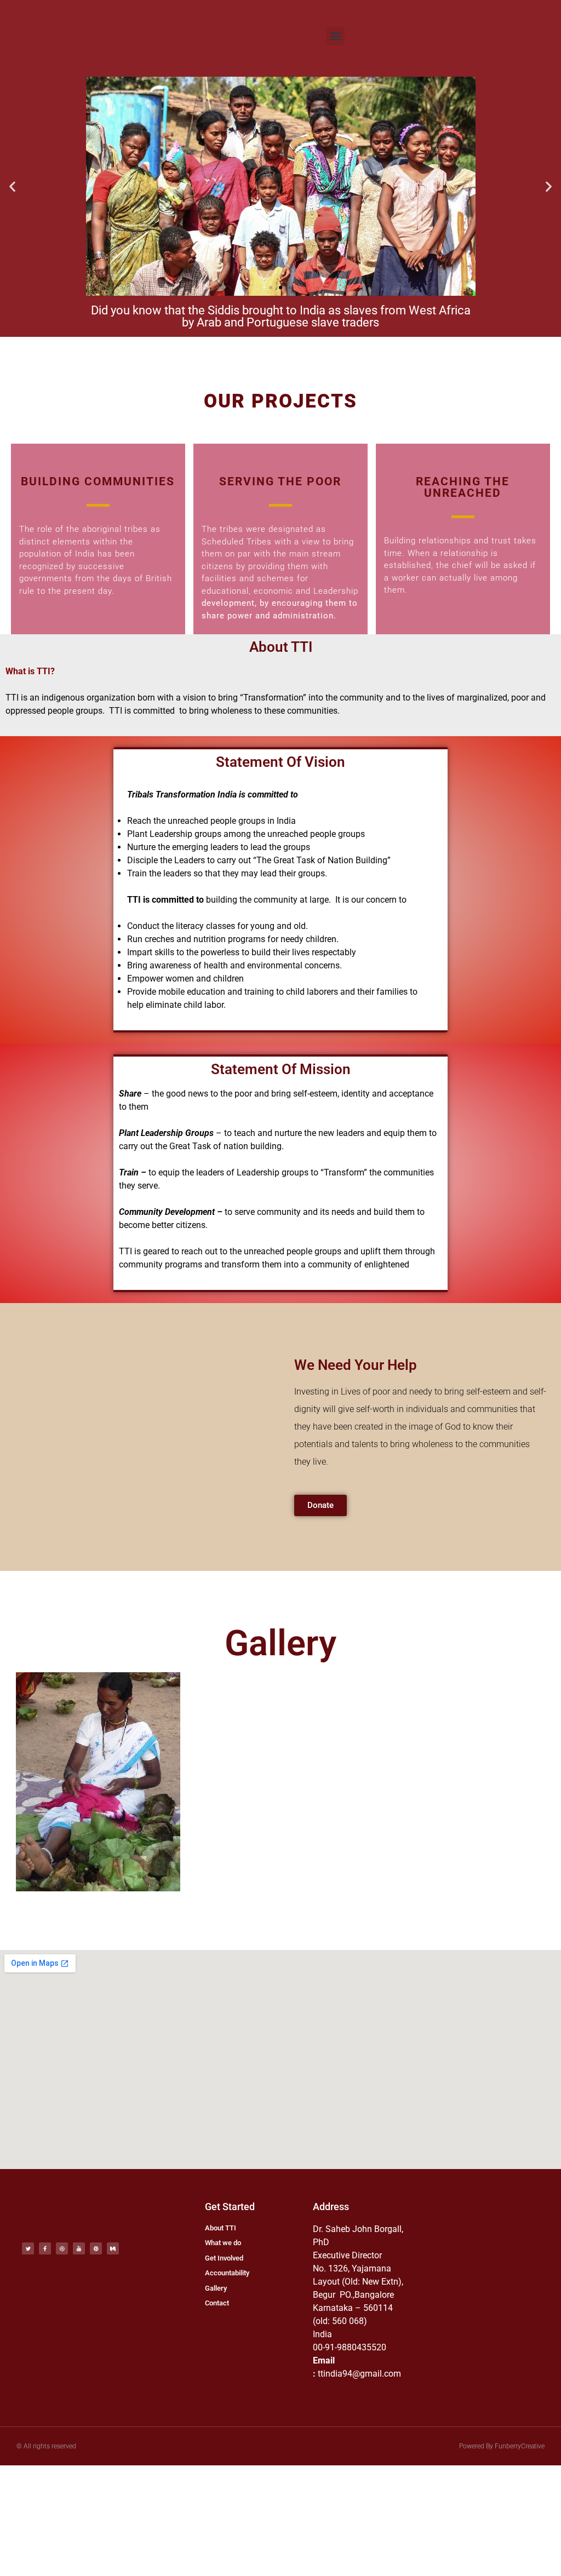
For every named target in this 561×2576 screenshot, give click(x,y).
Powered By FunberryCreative (502, 2446)
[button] (336, 36)
